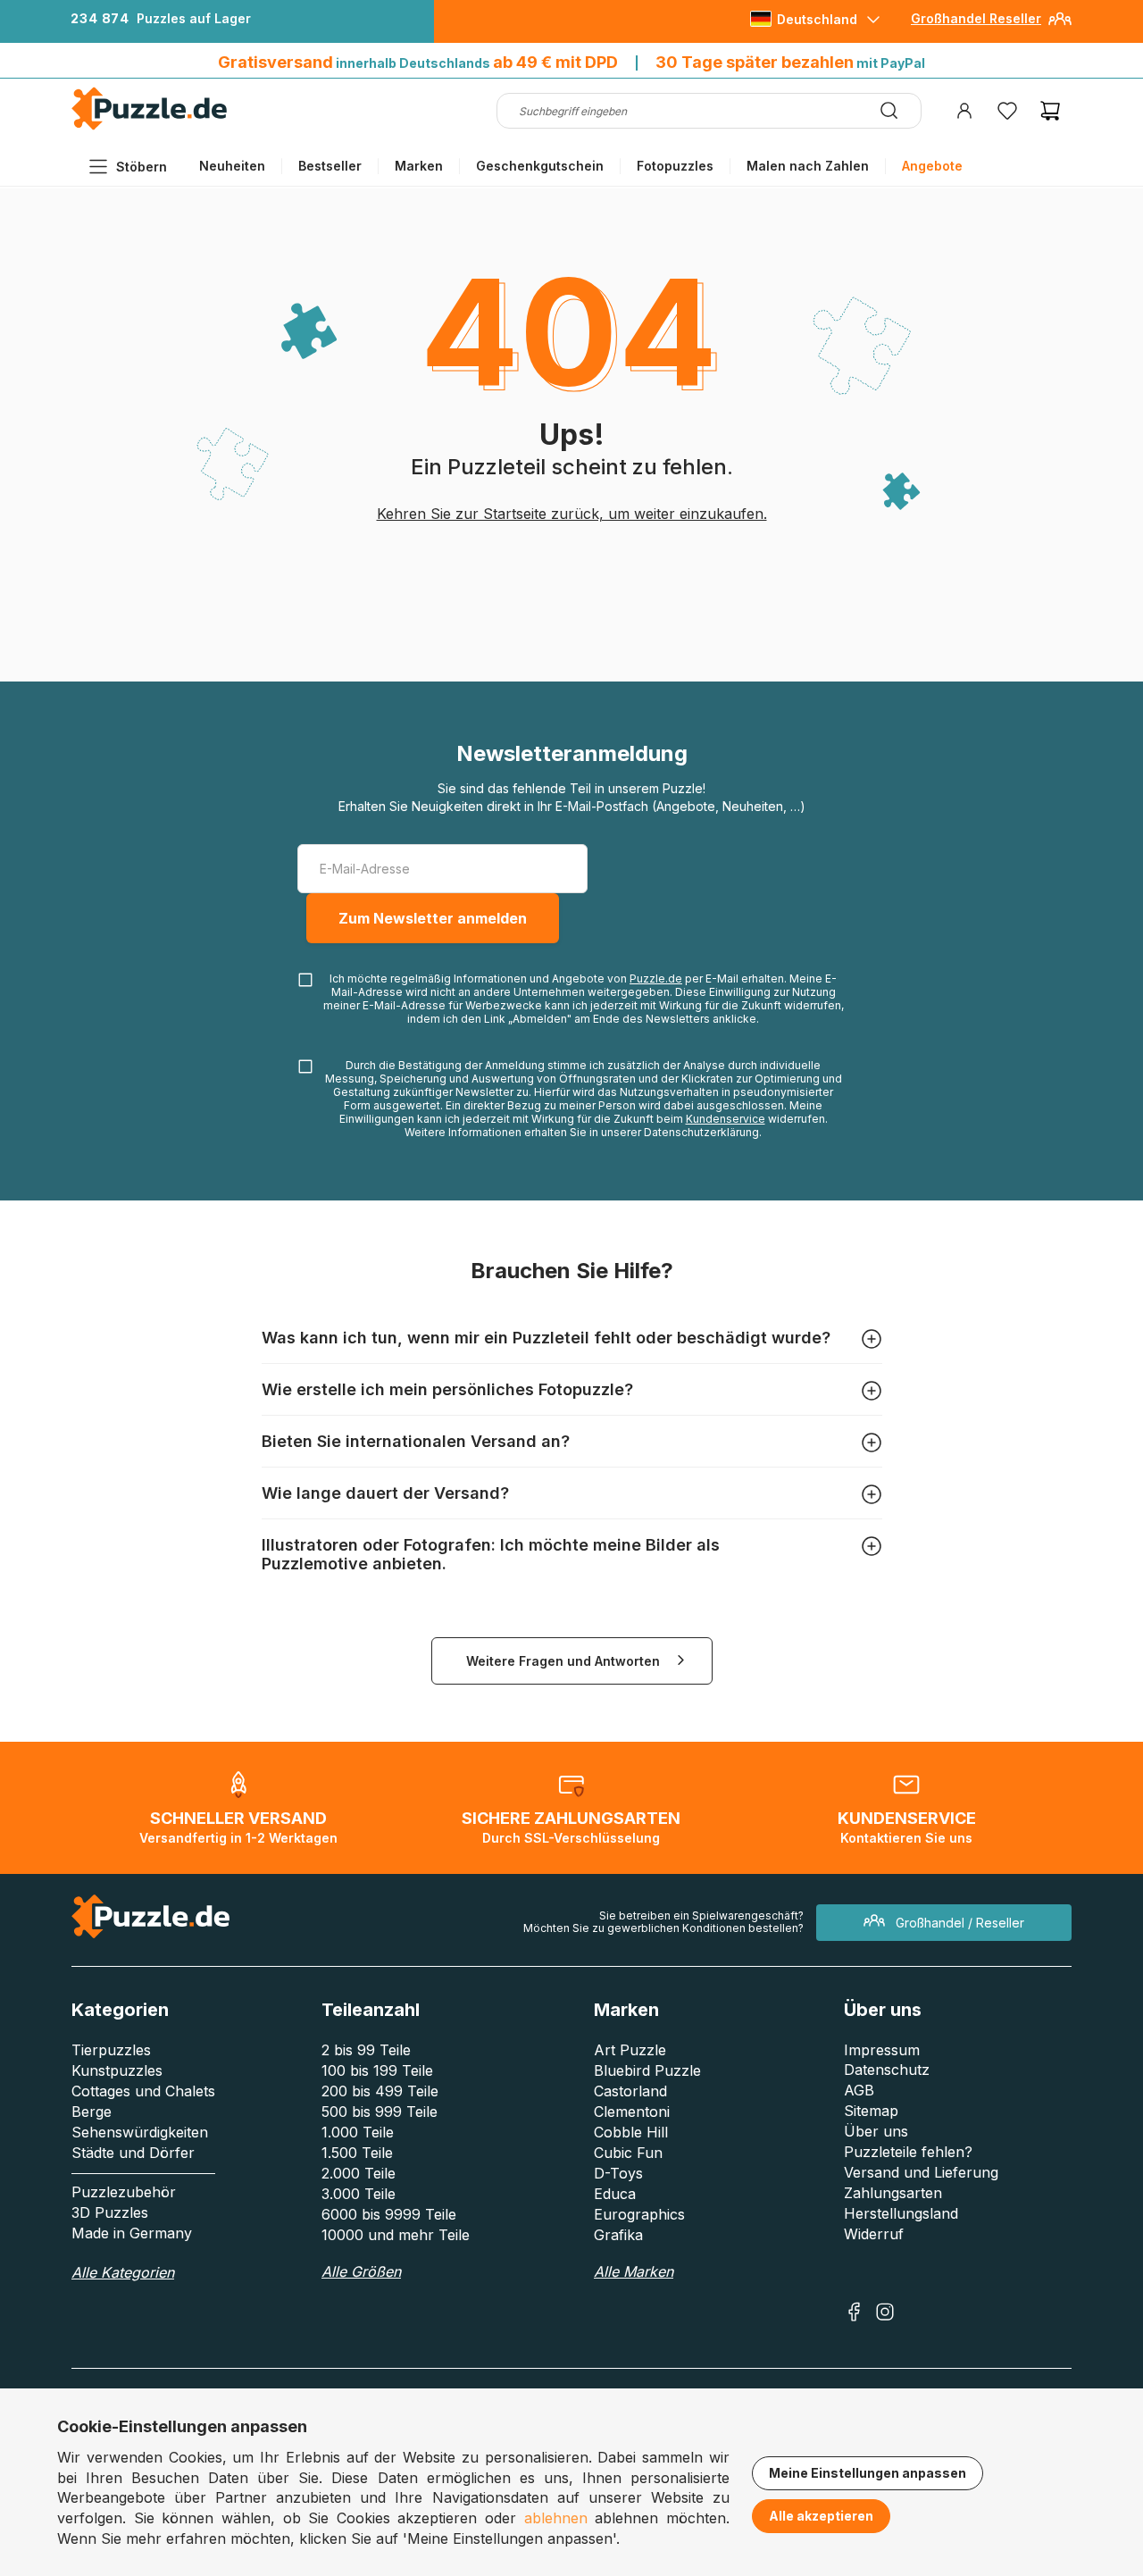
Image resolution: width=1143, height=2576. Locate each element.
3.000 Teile (359, 2194)
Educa (615, 2194)
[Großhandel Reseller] (1060, 25)
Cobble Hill (631, 2132)
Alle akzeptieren (821, 2516)
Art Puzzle (630, 2050)
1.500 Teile (357, 2153)
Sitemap (871, 2111)
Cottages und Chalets (143, 2091)
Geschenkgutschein (540, 166)
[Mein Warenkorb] (1050, 111)
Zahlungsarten (893, 2193)
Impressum (882, 2050)
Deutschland (817, 19)
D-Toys (618, 2173)
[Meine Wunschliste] (1007, 111)
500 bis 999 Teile (380, 2112)
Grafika (618, 2235)
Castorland (630, 2091)
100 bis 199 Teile (377, 2070)
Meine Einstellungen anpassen (868, 2473)
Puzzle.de (656, 979)
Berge (92, 2112)
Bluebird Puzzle (647, 2070)
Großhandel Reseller (976, 18)
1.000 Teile (358, 2132)
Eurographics (639, 2214)
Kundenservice (726, 1119)
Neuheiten (232, 166)
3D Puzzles (110, 2212)
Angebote (932, 166)
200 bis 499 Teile (380, 2091)
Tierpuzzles (111, 2050)
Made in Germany (132, 2233)
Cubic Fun (628, 2153)
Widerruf (874, 2234)
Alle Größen (361, 2271)
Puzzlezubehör (124, 2192)
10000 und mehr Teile (396, 2235)
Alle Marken (634, 2271)
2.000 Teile (359, 2173)
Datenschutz (887, 2070)
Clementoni (632, 2112)
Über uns (876, 2131)
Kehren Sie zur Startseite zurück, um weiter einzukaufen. (572, 514)
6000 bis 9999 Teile (389, 2214)
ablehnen (556, 2518)
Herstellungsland (901, 2213)
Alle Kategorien (123, 2272)
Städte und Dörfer (133, 2153)
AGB (859, 2090)
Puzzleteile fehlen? (908, 2152)
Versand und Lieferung (921, 2172)
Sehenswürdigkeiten (140, 2132)
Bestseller (330, 166)
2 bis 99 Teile (366, 2050)
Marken (419, 166)
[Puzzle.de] (150, 126)
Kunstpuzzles (117, 2070)
